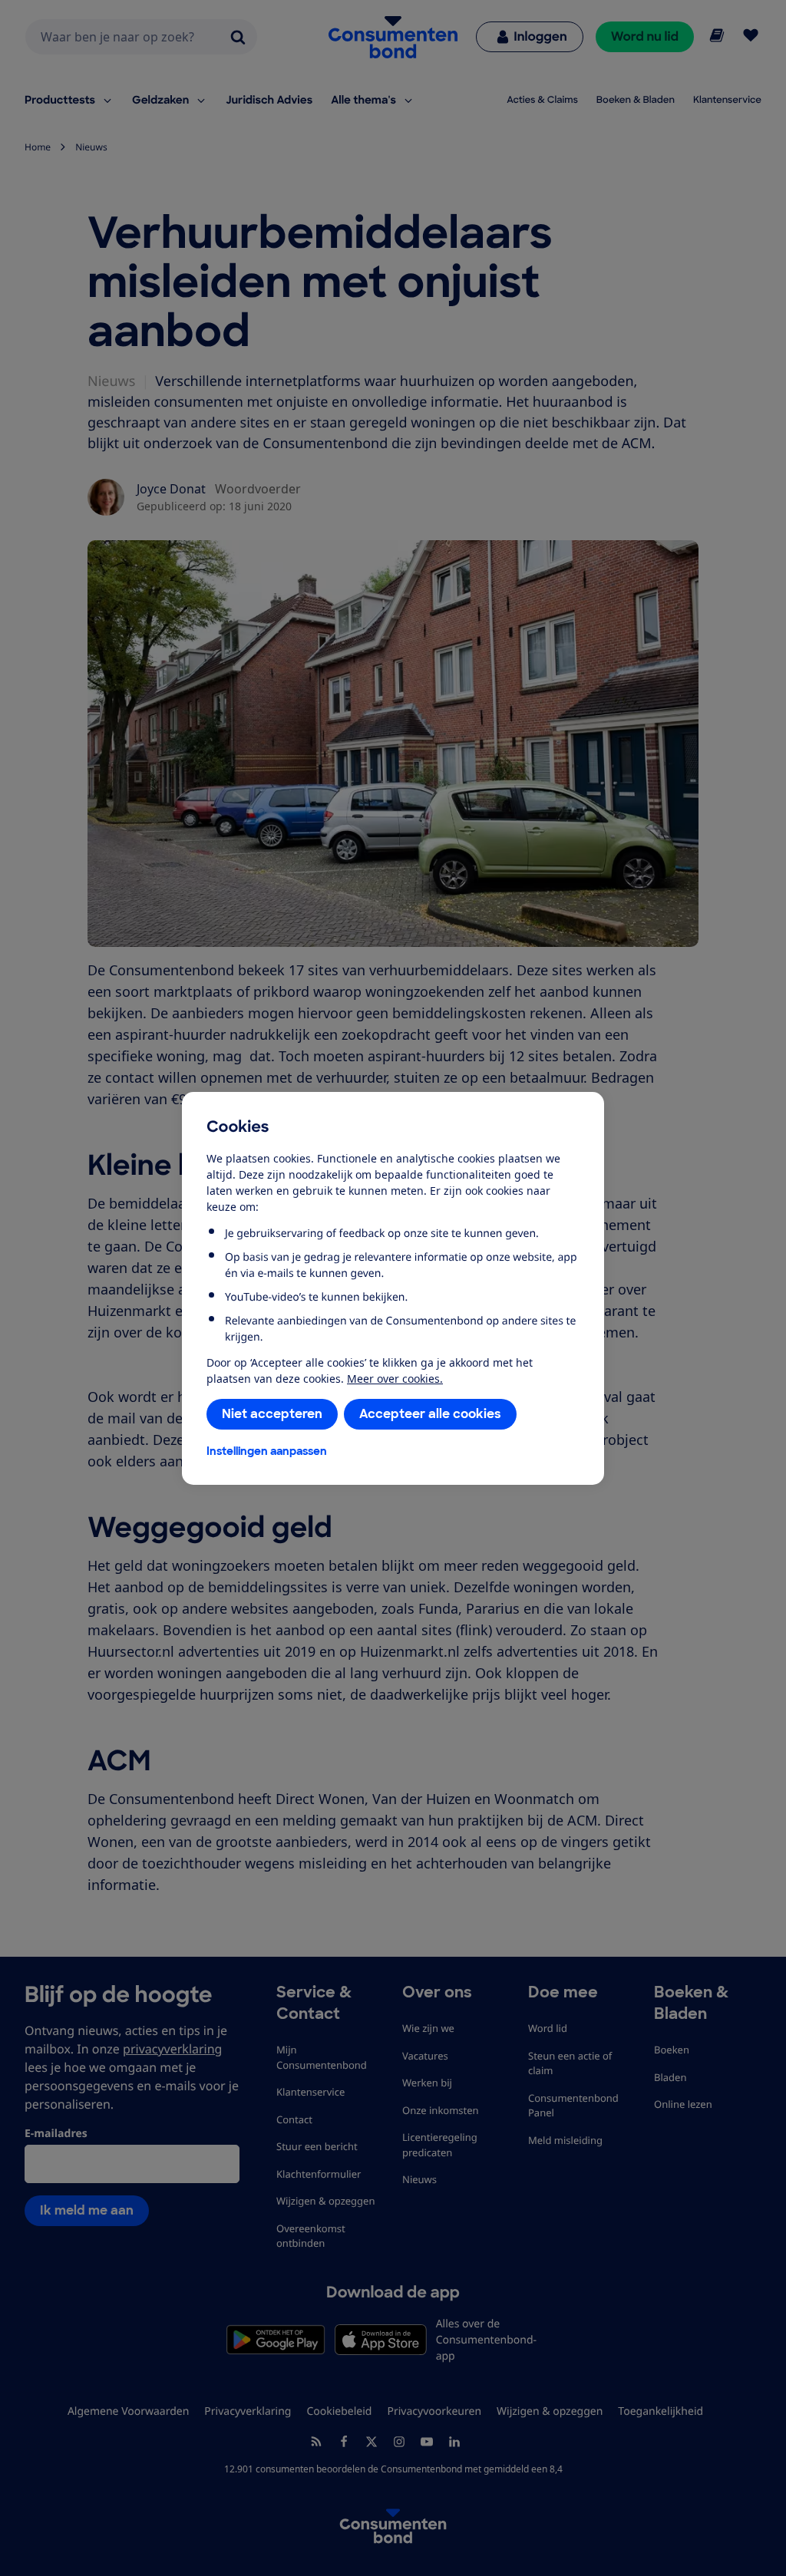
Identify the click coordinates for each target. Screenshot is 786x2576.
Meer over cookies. (395, 1379)
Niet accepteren (272, 1414)
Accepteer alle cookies (430, 1414)
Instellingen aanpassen (267, 1451)
